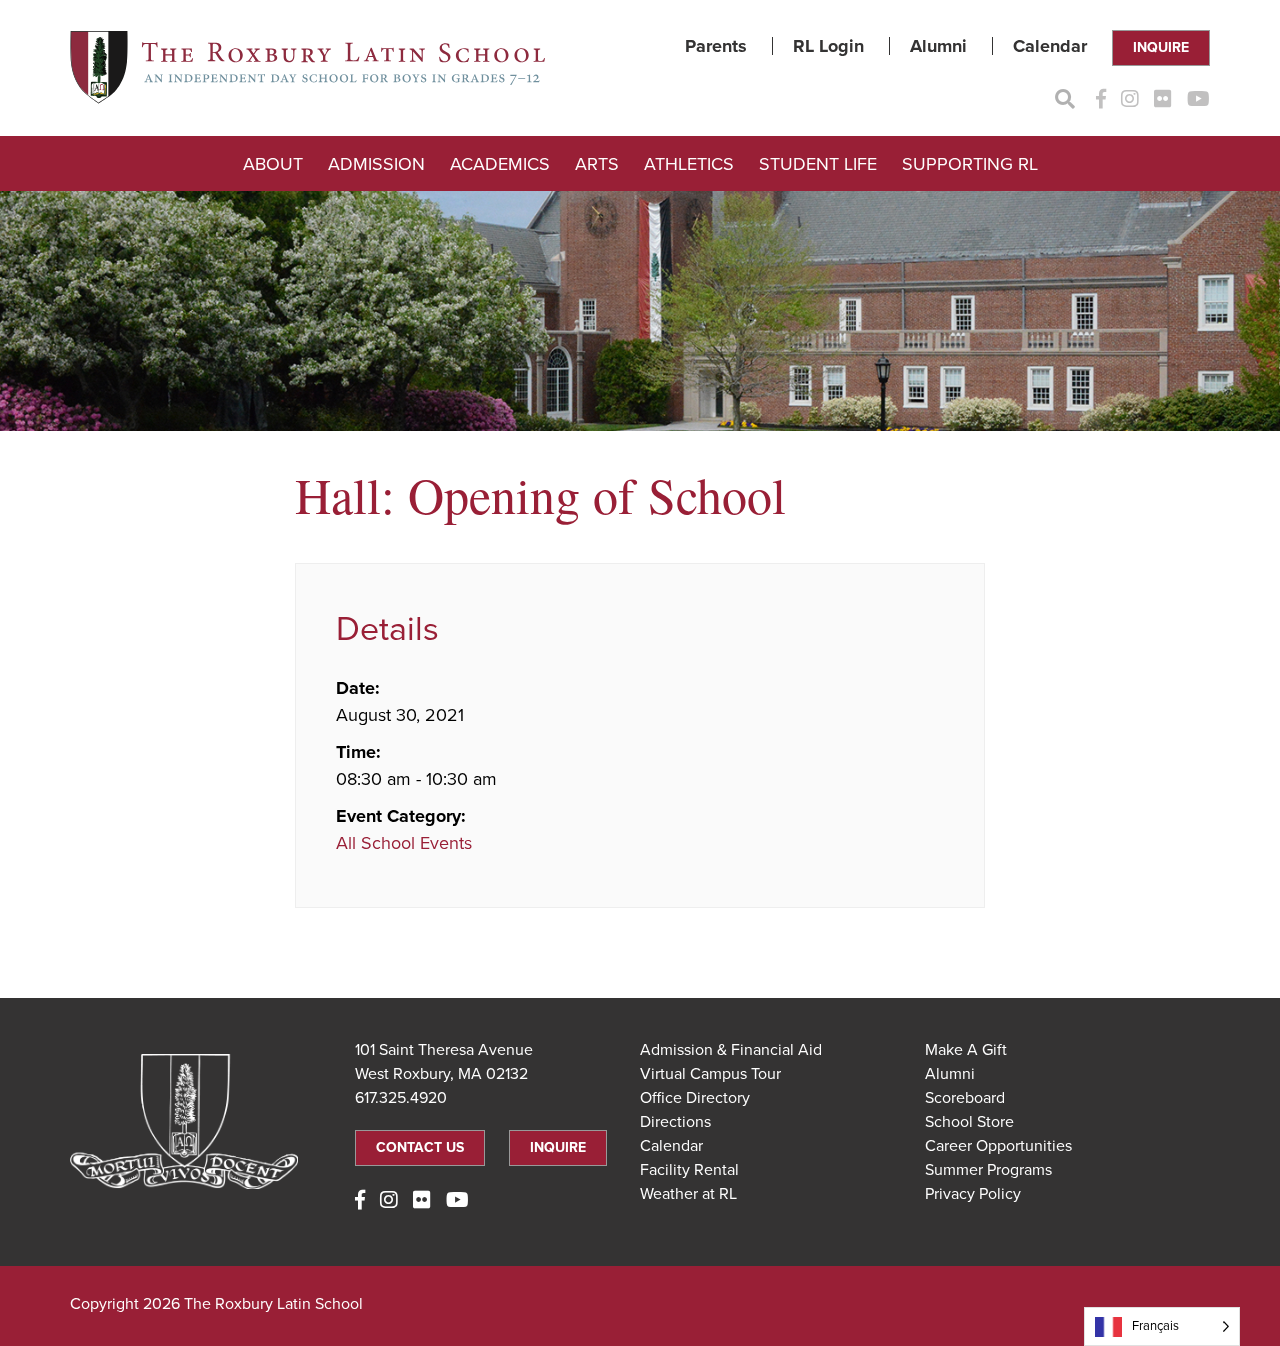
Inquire (1161, 47)
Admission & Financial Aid (731, 1050)
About (273, 164)
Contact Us (420, 1147)
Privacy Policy (973, 1194)
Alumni (938, 46)
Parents (716, 46)
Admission (376, 164)
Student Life (818, 164)
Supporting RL (970, 164)
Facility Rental (689, 1170)
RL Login (828, 46)
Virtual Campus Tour (710, 1074)
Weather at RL (688, 1194)
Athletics (689, 164)
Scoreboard (965, 1098)
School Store (969, 1122)
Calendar (1050, 46)
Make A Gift (966, 1050)
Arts (597, 164)
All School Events (404, 843)
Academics (500, 164)
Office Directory (695, 1098)
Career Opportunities (998, 1146)
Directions (675, 1122)
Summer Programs (988, 1170)
